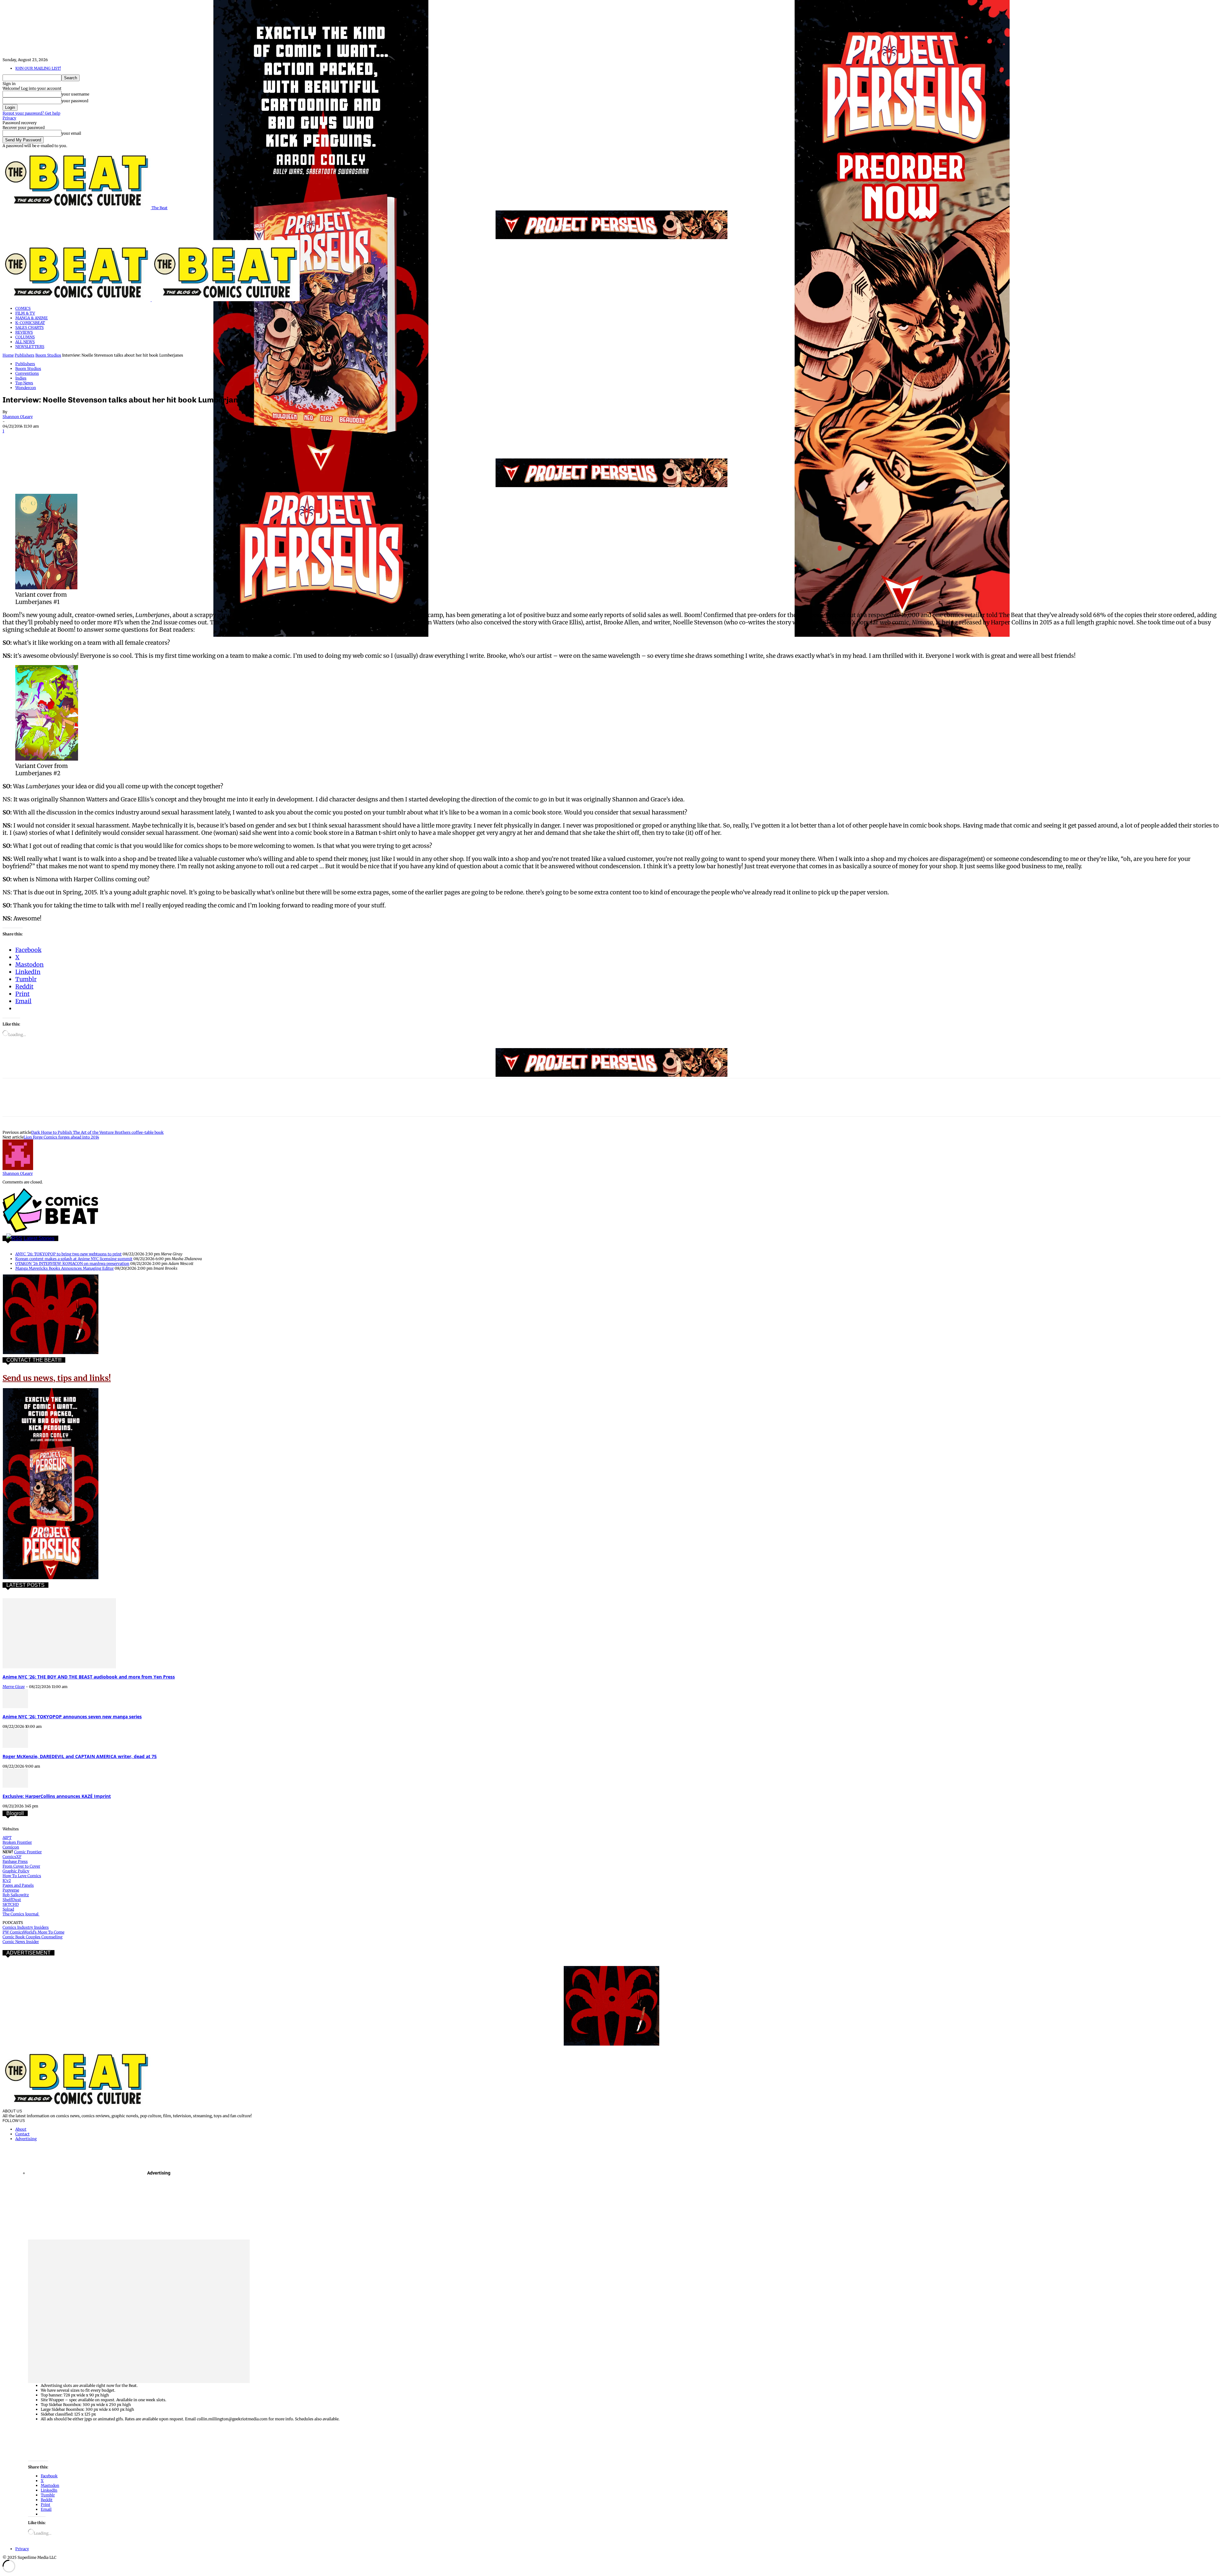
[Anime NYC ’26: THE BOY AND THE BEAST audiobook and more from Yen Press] (59, 1667)
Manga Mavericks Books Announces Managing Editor (64, 1268)
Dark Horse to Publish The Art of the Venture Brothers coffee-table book (97, 1132)
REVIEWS (24, 332)
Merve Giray (14, 1687)
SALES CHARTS (29, 327)
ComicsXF (12, 1857)
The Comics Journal (21, 1914)
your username (75, 94)
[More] (174, 440)
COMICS (23, 308)
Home (8, 355)
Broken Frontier (17, 1842)
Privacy (9, 118)
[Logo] (77, 300)
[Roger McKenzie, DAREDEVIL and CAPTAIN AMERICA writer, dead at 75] (15, 1746)
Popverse (11, 1890)
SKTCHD (11, 1904)
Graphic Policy (16, 1871)
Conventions (27, 373)
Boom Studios (48, 355)
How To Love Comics (22, 1876)
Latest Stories (39, 1238)
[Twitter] (36, 440)
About (21, 2129)
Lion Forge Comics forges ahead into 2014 (61, 1137)
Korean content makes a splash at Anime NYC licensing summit (74, 1259)
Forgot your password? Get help (31, 113)
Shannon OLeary (18, 417)
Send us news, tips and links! (57, 1378)
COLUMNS (25, 337)
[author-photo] (18, 1169)
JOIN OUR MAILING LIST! (38, 68)
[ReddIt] (105, 440)
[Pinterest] (59, 440)
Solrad (8, 1909)
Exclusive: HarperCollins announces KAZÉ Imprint (57, 1796)
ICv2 (7, 1881)
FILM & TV (25, 313)
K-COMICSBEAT (30, 323)
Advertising (26, 2139)
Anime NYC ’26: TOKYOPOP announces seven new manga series (72, 1717)
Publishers (25, 355)
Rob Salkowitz (16, 1895)
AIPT (7, 1838)
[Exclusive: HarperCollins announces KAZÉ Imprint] (15, 1786)
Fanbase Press (15, 1861)
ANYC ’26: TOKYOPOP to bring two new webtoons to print (68, 1254)
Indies (21, 378)
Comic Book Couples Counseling (32, 1937)
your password (75, 101)
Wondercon (26, 388)
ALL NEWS (25, 342)
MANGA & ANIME (32, 318)
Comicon (11, 1847)
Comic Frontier (28, 1852)
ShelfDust (12, 1900)
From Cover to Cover (21, 1866)
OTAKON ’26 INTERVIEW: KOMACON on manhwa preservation (72, 1263)
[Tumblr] (150, 440)
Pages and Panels (18, 1885)
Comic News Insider (21, 1942)
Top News (24, 383)
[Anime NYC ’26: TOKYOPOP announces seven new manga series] (15, 1707)
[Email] (127, 440)
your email (71, 133)
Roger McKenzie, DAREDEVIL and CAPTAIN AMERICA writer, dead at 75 (80, 1756)
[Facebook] (13, 440)
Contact (22, 2134)
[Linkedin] (82, 440)
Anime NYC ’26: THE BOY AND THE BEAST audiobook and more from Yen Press (89, 1677)
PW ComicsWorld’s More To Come (33, 1932)
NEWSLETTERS (30, 347)
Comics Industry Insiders (26, 1927)
